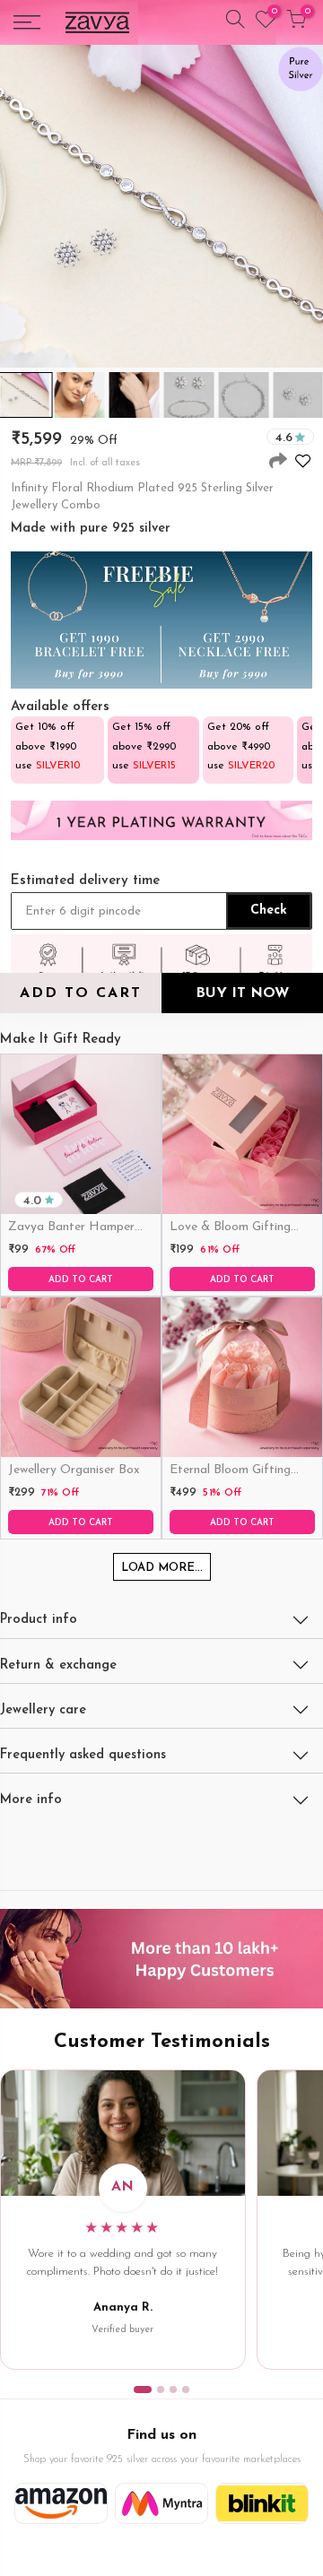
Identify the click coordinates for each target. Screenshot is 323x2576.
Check (269, 911)
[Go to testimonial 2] (161, 2390)
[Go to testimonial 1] (143, 2390)
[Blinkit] (262, 2503)
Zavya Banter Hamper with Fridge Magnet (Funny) (71, 1228)
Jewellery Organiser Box (74, 1470)
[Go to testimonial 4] (186, 2390)
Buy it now (242, 993)
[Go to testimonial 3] (173, 2390)
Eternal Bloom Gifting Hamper (230, 1471)
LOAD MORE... (162, 1568)
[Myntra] (161, 2503)
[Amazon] (61, 2503)
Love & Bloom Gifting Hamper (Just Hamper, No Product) (234, 1228)
